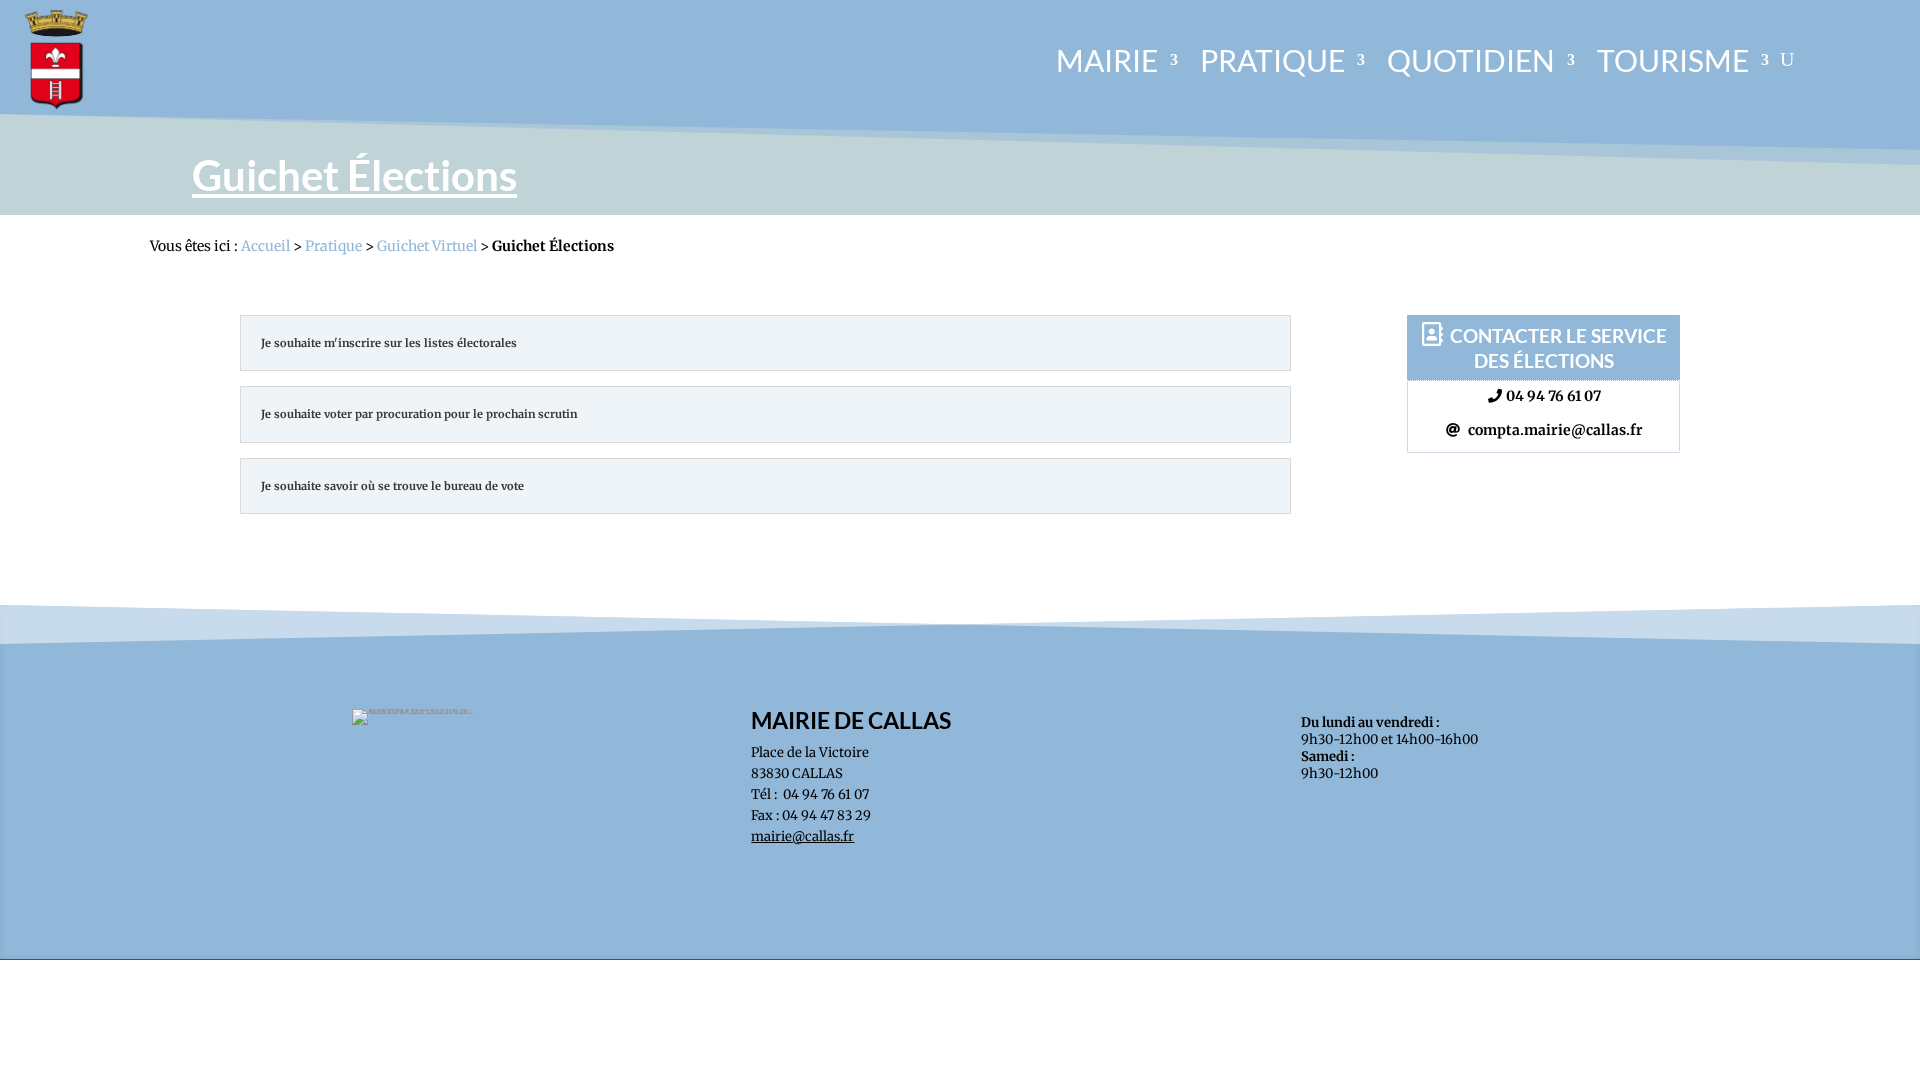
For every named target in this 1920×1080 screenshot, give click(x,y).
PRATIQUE (1272, 60)
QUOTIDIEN (1471, 60)
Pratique (333, 246)
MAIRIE (1107, 60)
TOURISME (1673, 60)
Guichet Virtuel (427, 246)
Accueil (265, 246)
